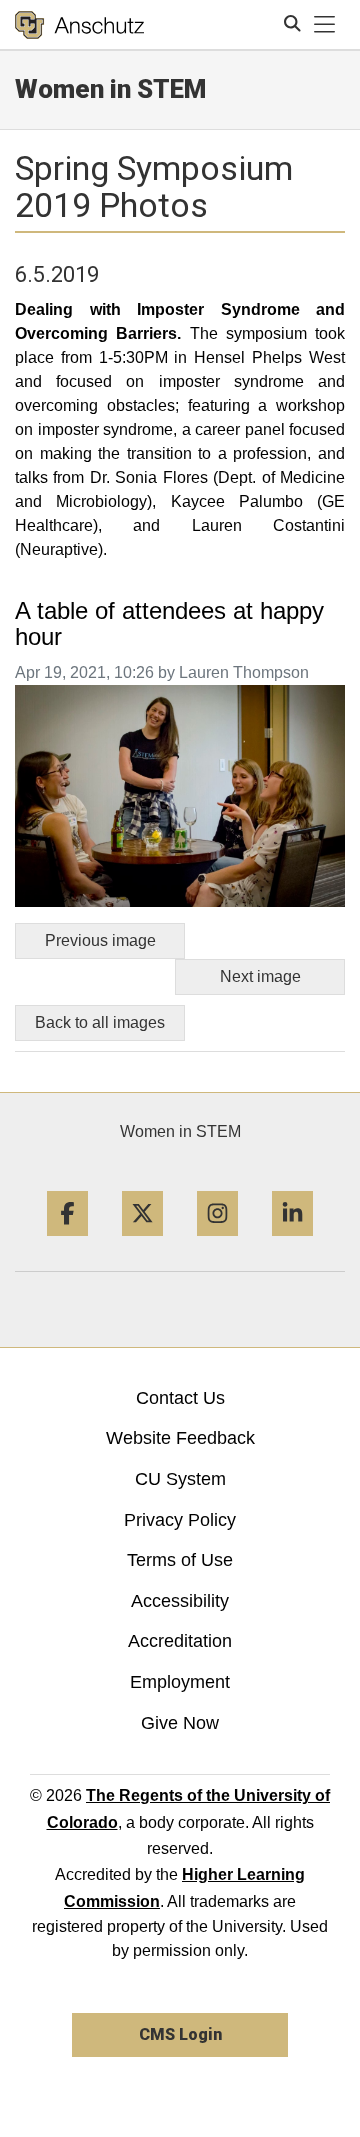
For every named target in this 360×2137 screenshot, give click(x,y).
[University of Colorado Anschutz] (79, 25)
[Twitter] (142, 1243)
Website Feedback (180, 1438)
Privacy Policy (180, 1520)
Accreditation (180, 1641)
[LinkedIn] (292, 1243)
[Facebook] (67, 1243)
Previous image (100, 940)
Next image (260, 976)
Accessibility (180, 1601)
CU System (180, 1479)
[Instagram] (217, 1243)
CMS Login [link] (180, 2034)
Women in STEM (180, 1131)
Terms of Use (180, 1560)
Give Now (180, 1723)
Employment (180, 1682)
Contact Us (180, 1398)
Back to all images (100, 1022)
